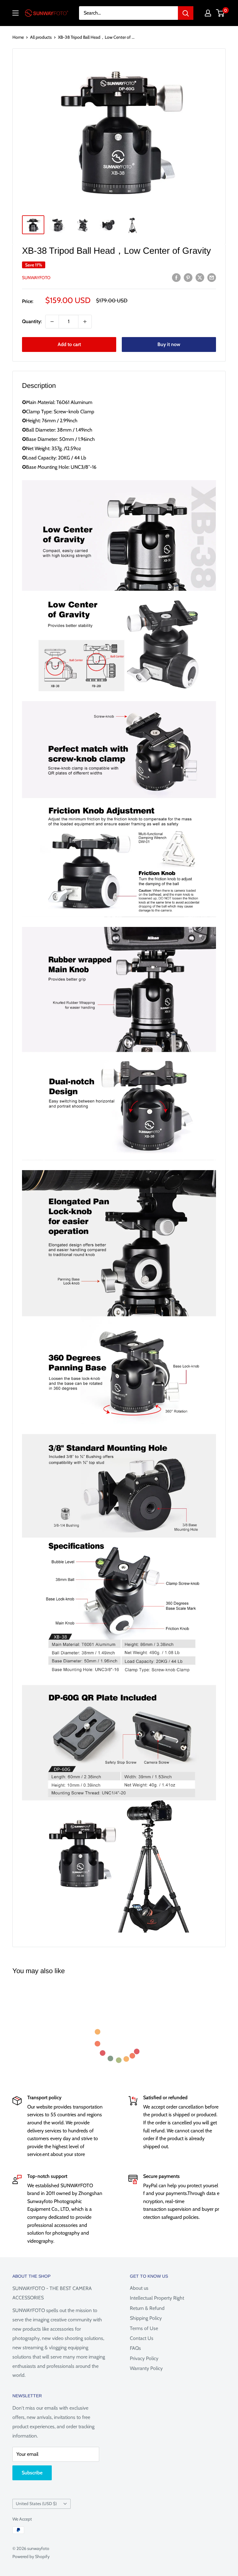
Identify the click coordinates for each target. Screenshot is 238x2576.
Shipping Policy (146, 2318)
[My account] (208, 13)
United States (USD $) (36, 2504)
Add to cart (69, 344)
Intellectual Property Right (157, 2298)
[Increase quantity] (85, 322)
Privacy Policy (144, 2358)
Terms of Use (144, 2328)
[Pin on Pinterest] (188, 277)
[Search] (186, 13)
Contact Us (142, 2338)
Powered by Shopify (31, 2556)
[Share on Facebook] (176, 277)
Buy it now (169, 344)
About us (139, 2288)
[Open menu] (15, 13)
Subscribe (32, 2473)
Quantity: (32, 321)
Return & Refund (147, 2308)
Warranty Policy (146, 2368)
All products (41, 37)
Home (18, 37)
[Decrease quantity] (52, 322)
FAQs (135, 2348)
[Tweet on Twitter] (200, 277)
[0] (220, 13)
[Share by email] (212, 277)
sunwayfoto (36, 278)
